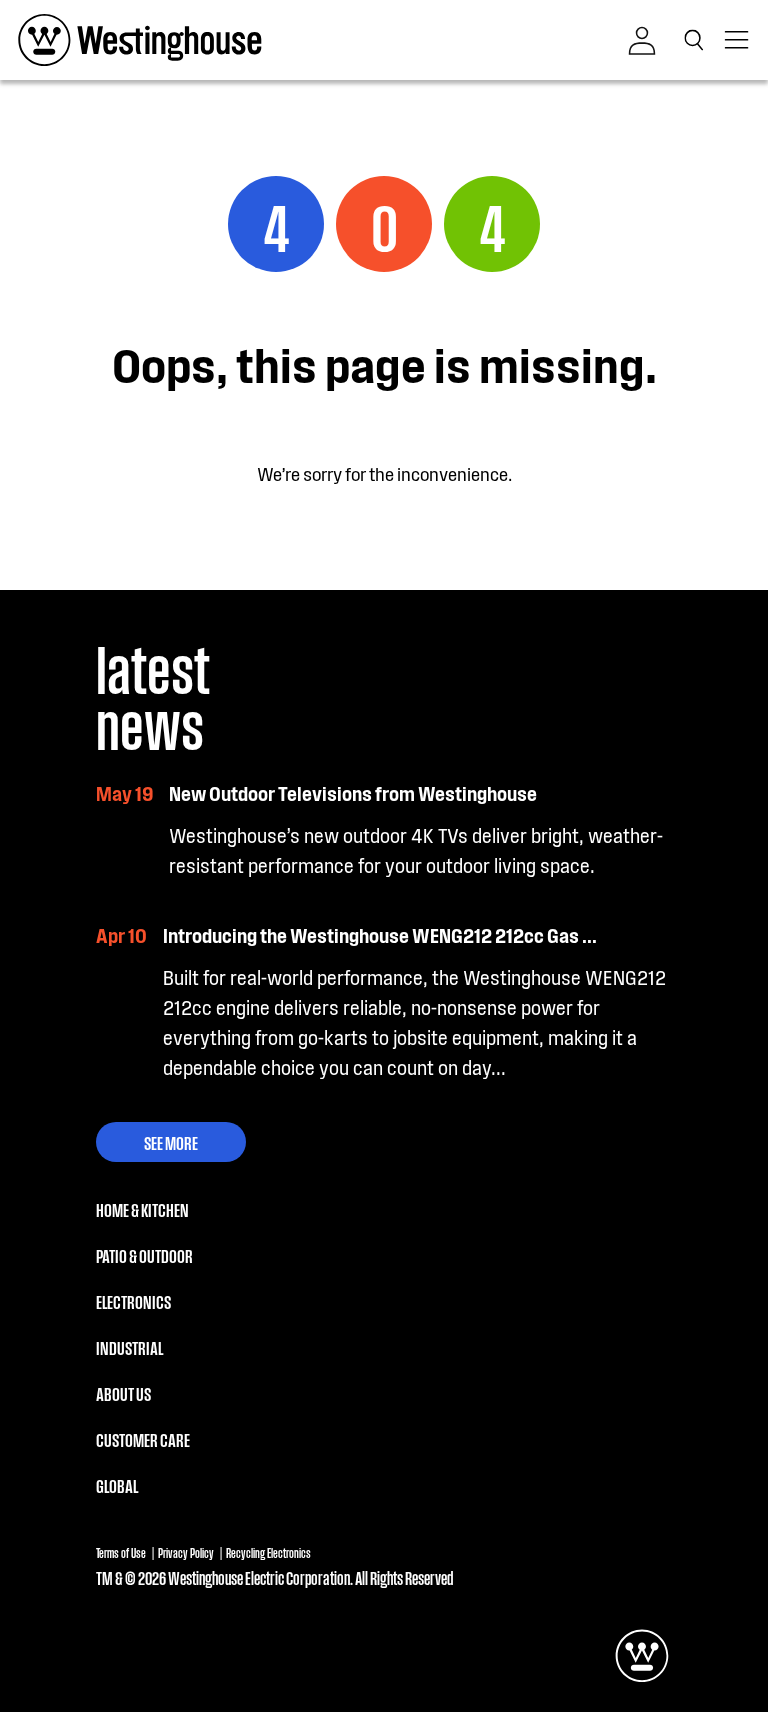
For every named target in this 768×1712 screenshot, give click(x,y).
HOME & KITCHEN (142, 1209)
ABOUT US (123, 1393)
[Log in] (642, 41)
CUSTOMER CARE (143, 1439)
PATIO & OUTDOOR (144, 1255)
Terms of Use (121, 1552)
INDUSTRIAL (129, 1347)
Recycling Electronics (268, 1552)
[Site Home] (140, 40)
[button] (698, 40)
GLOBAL (117, 1485)
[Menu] (738, 40)
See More (171, 1142)
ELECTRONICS (133, 1301)
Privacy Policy (186, 1552)
